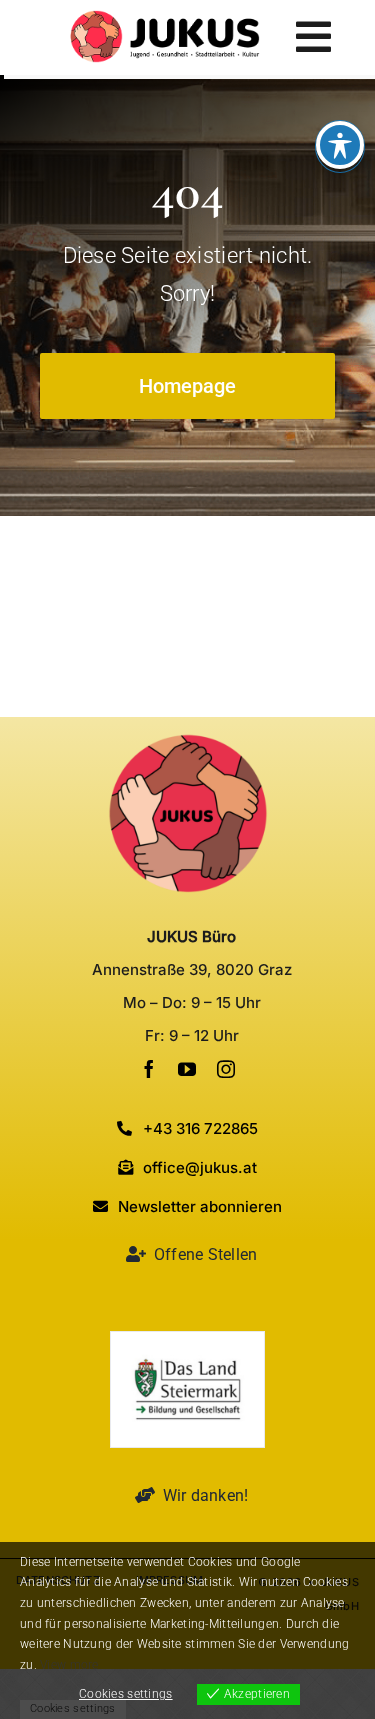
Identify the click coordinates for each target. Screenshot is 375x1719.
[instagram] (226, 1069)
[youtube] (187, 1069)
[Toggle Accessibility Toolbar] (340, 145)
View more (69, 1665)
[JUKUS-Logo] (165, 19)
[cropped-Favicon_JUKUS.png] (188, 742)
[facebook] (149, 1069)
